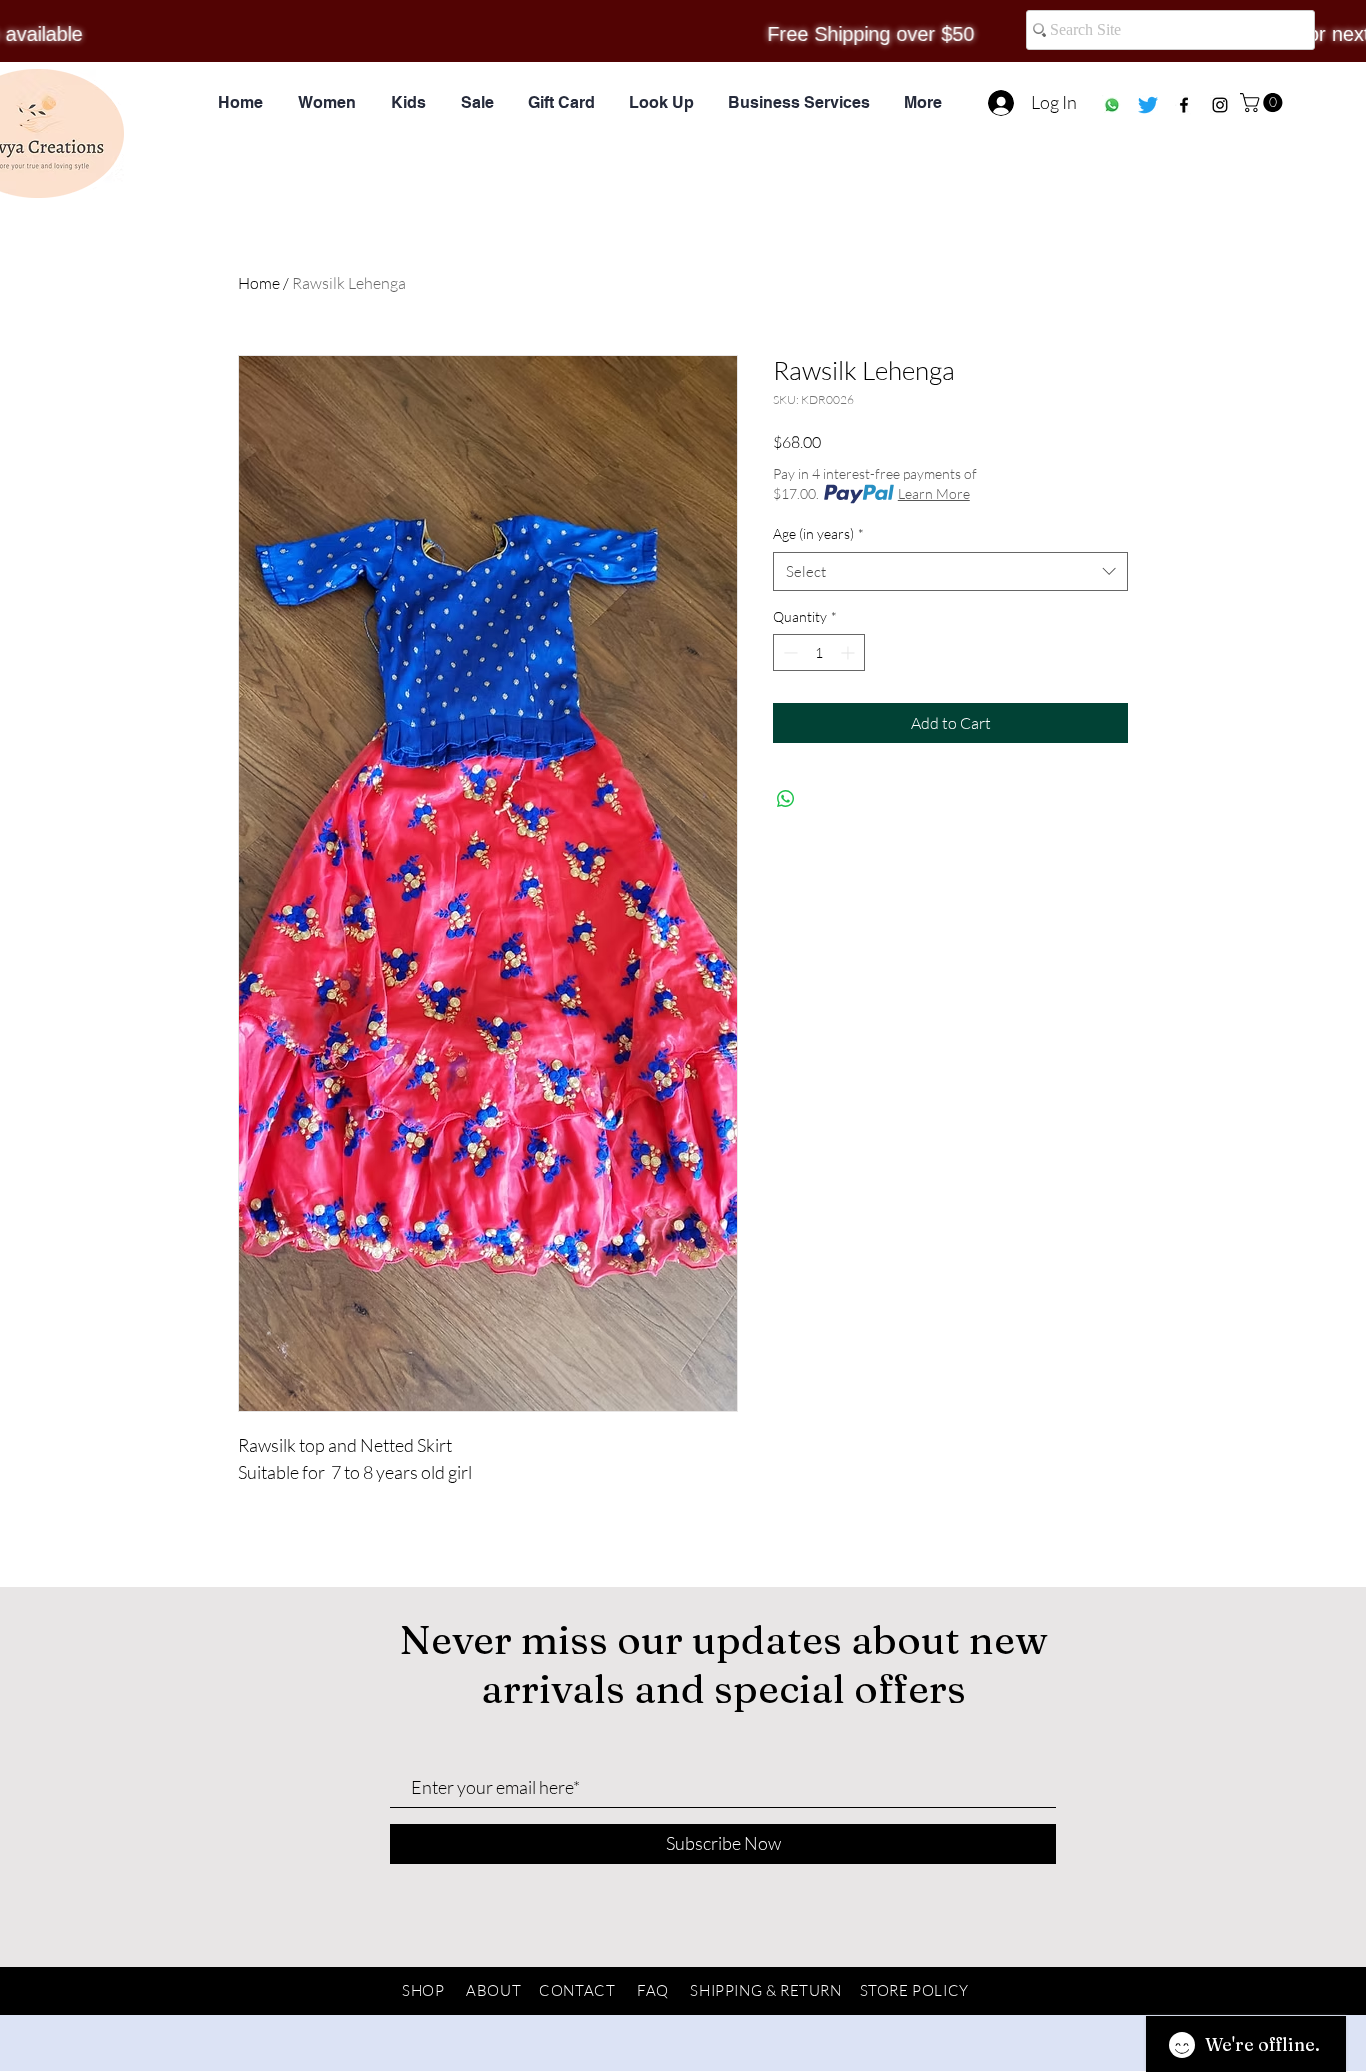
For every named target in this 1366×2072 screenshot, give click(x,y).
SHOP (423, 1990)
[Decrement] (788, 652)
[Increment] (849, 652)
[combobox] (950, 571)
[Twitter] (1148, 105)
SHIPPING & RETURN (765, 1990)
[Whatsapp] (1112, 105)
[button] (1263, 102)
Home (259, 283)
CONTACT (577, 1990)
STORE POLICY (914, 1990)
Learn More (934, 493)
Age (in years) (818, 533)
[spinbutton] (819, 652)
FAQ (653, 1990)
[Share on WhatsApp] (786, 799)
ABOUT (493, 1990)
